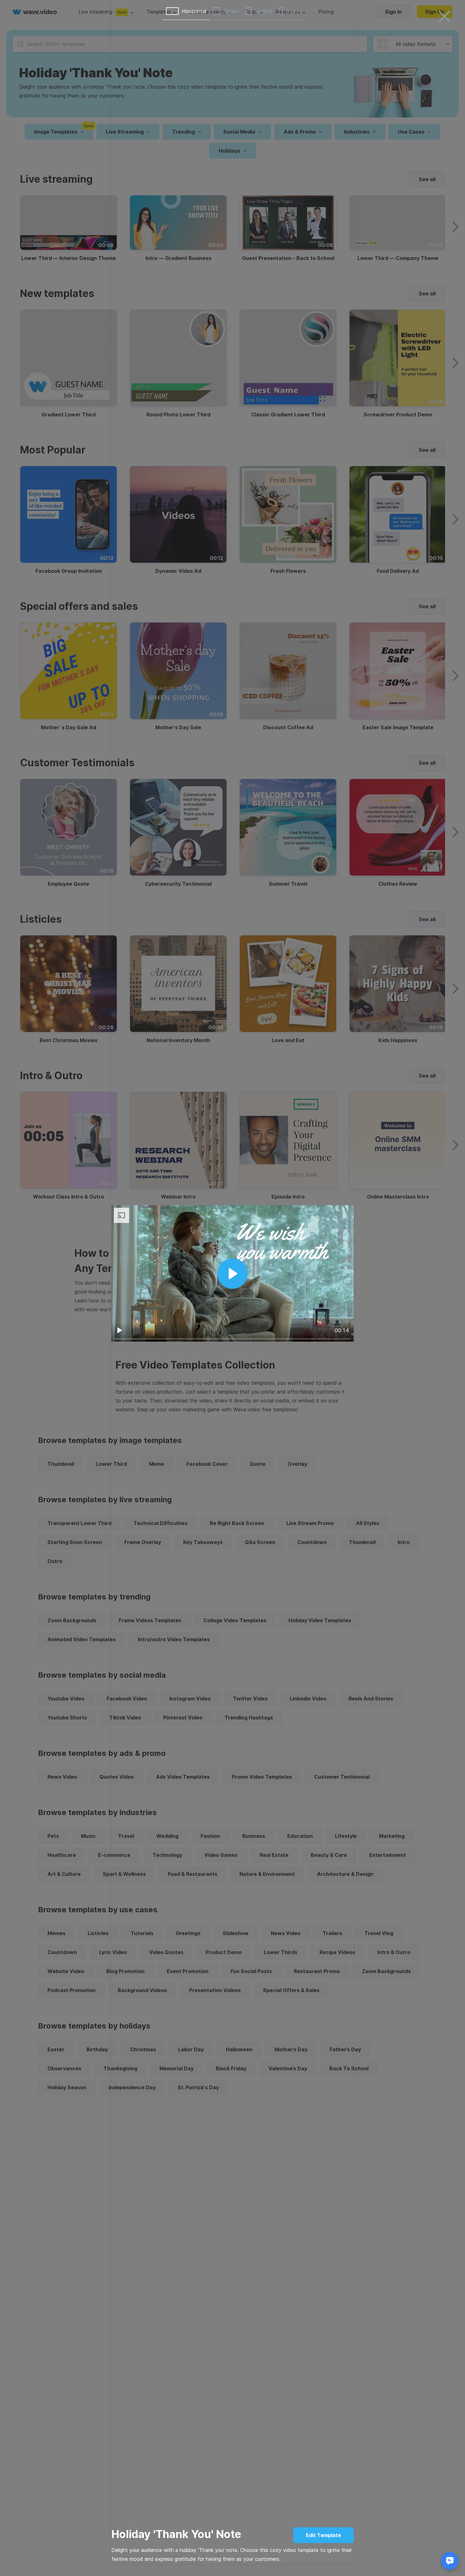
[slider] (232, 1339)
